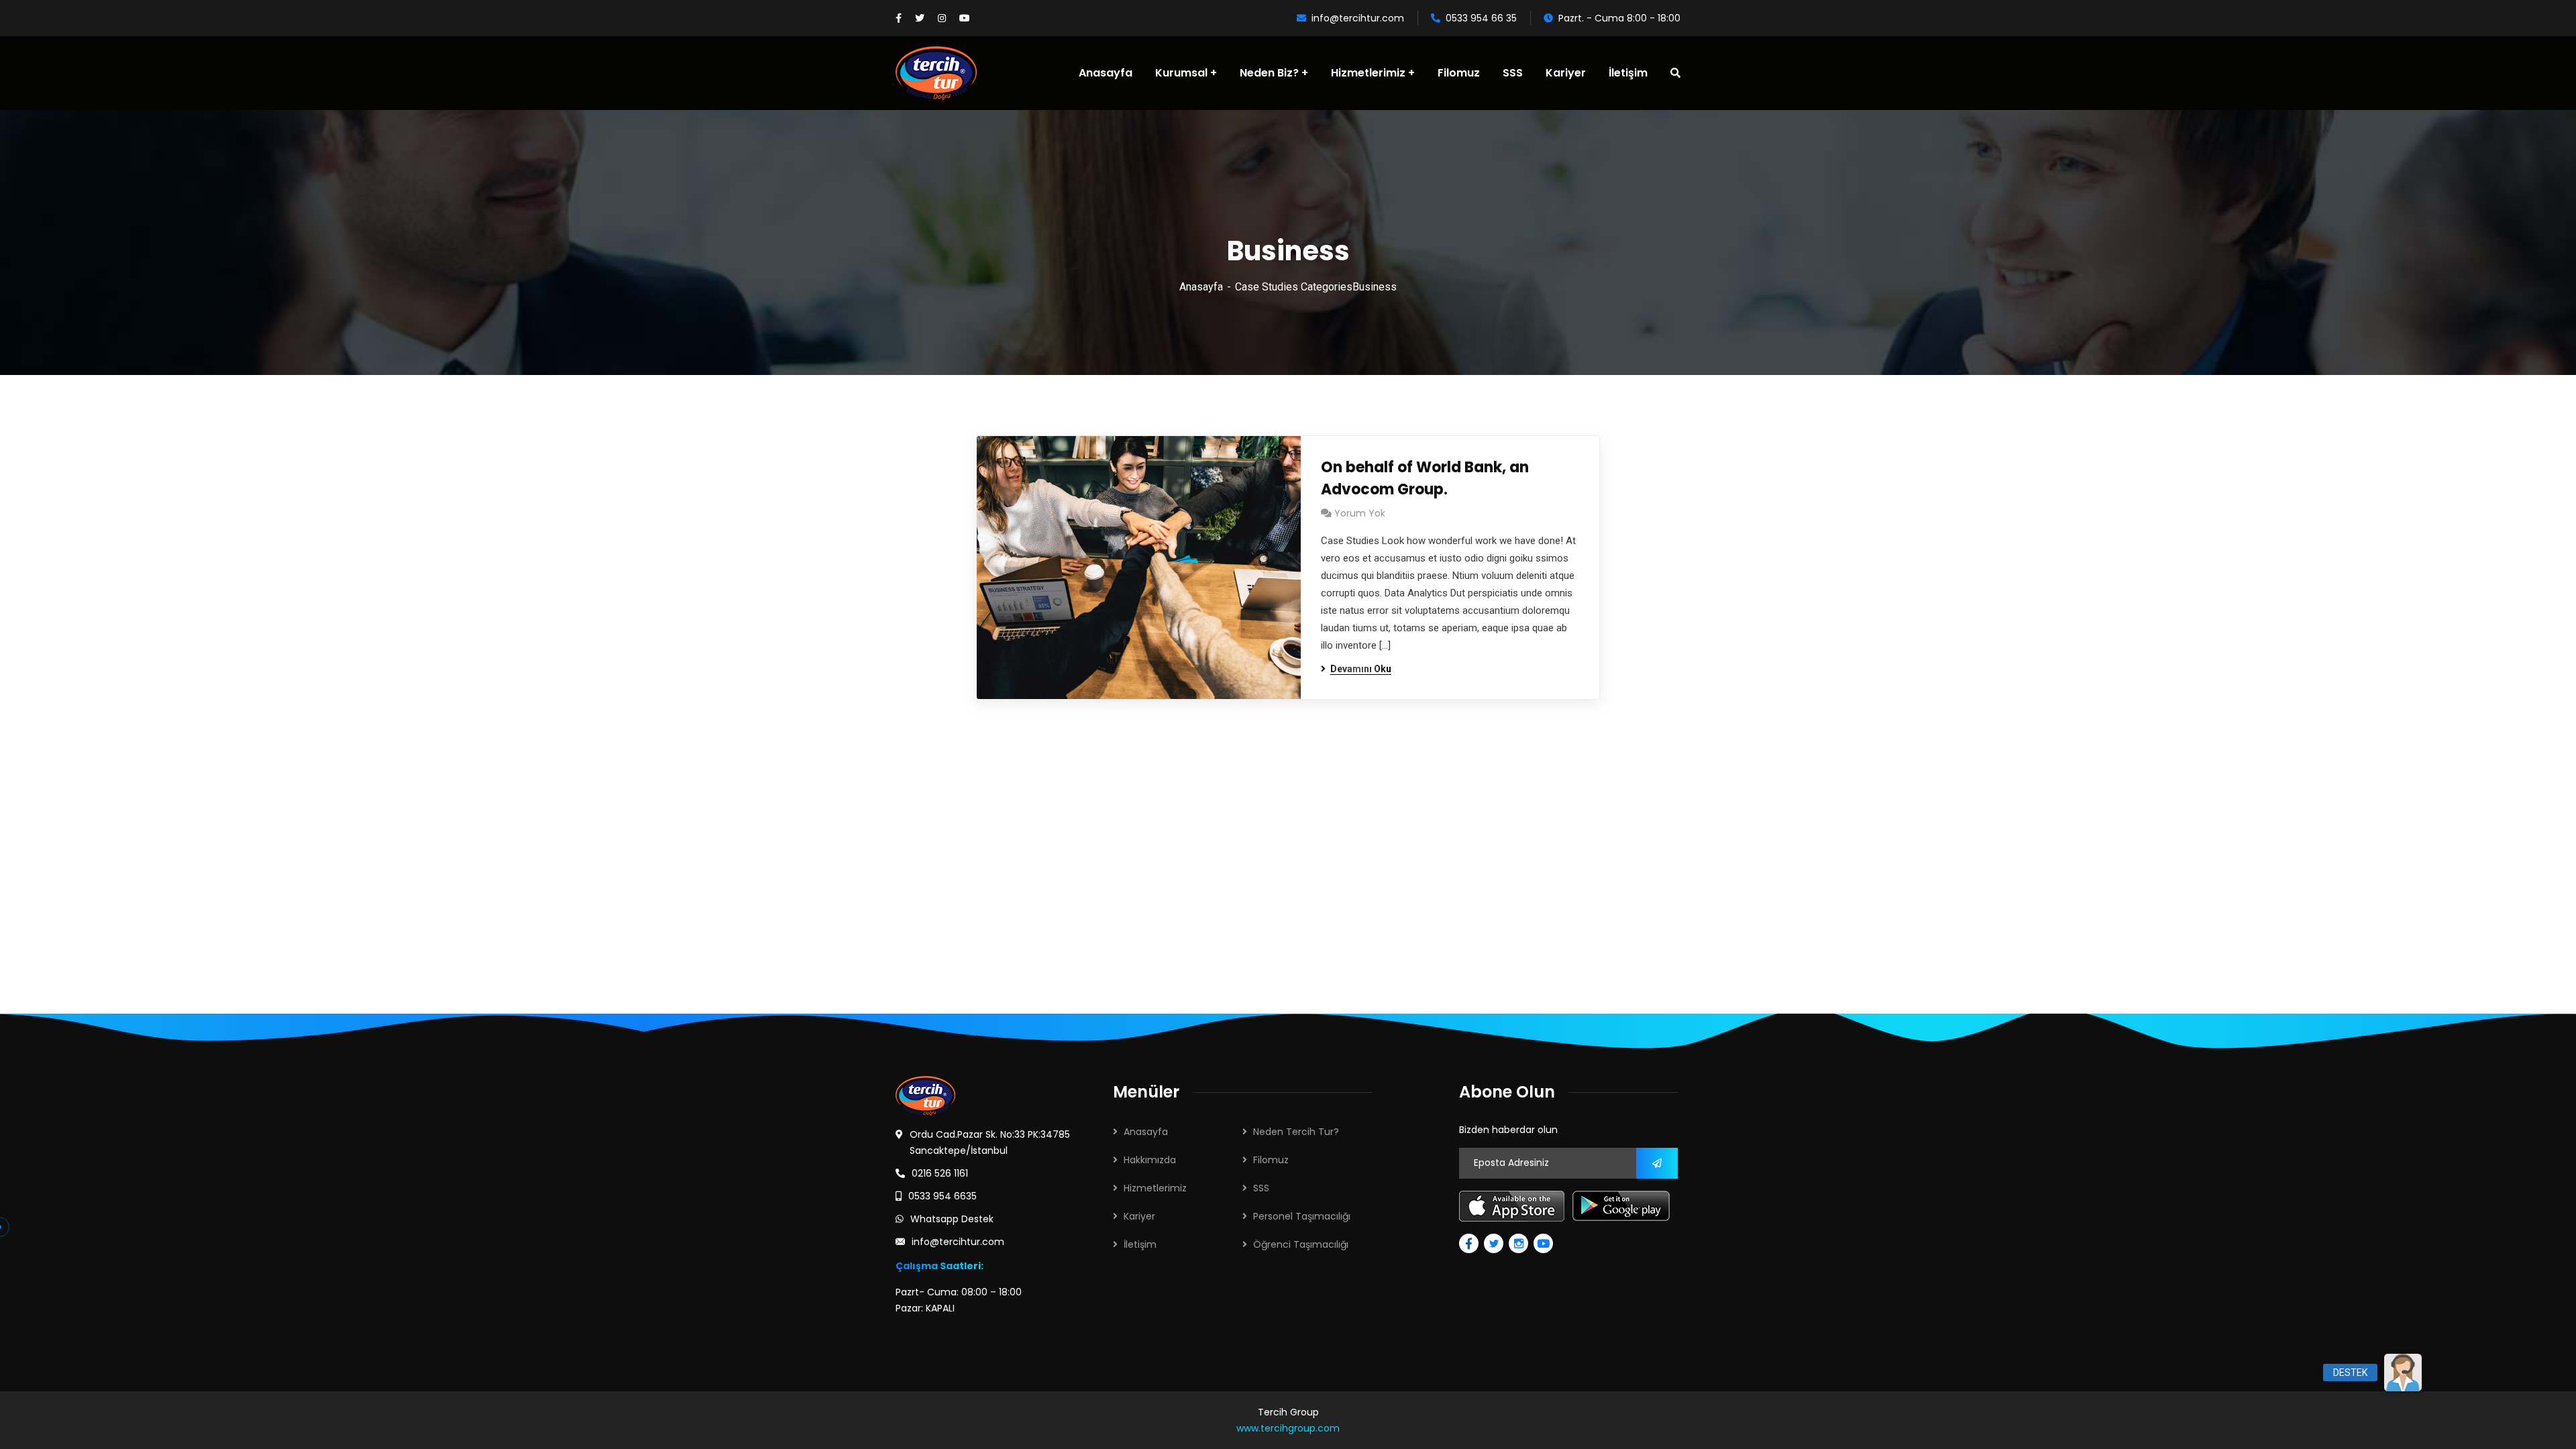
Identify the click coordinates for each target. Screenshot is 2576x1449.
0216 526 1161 (940, 1173)
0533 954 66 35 (1481, 18)
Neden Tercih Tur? (1296, 1132)
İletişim (1140, 1244)
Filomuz (1271, 1160)
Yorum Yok (1360, 513)
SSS (1261, 1188)
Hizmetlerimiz (1155, 1188)
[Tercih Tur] (936, 73)
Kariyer (1139, 1216)
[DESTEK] (2403, 1373)
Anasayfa (1201, 287)
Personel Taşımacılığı (1302, 1216)
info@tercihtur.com (1358, 18)
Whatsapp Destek (952, 1219)
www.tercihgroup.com (1288, 1428)
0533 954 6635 (943, 1196)
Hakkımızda (1150, 1160)
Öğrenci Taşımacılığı (1301, 1244)
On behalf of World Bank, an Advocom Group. (1425, 478)
